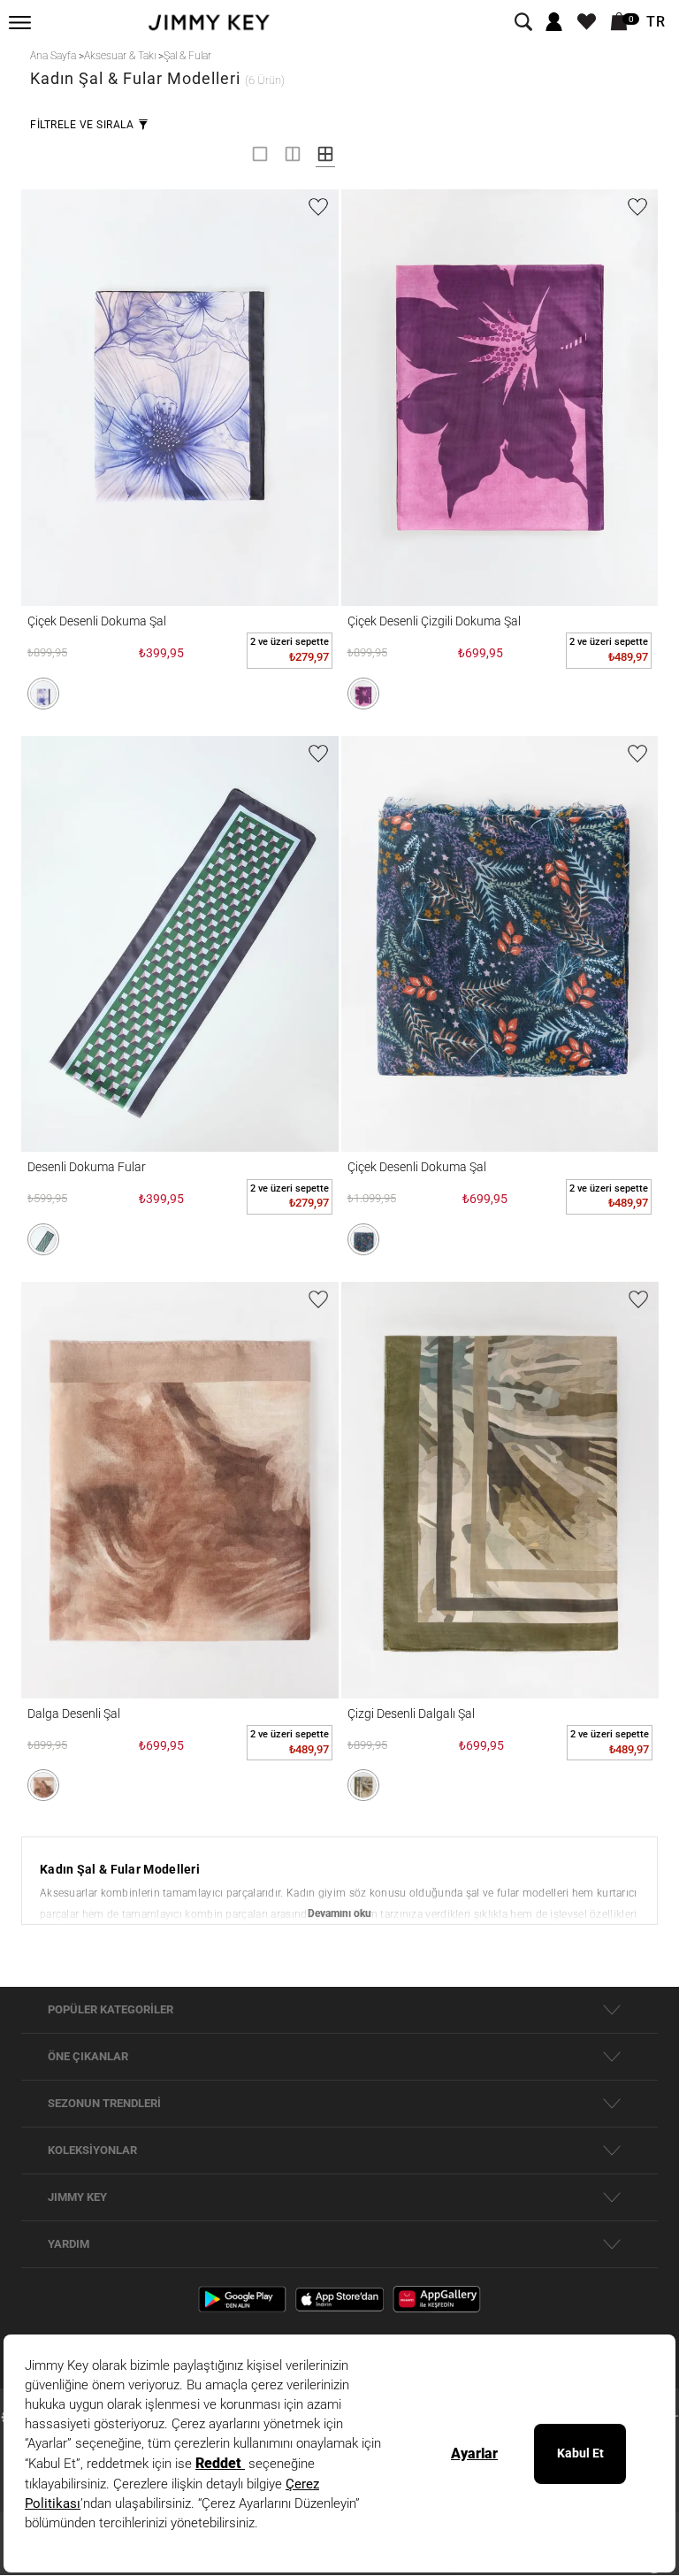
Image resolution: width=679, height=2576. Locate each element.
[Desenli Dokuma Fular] (180, 944)
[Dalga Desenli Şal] (180, 1490)
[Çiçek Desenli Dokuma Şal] (180, 398)
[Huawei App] (437, 2299)
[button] (43, 694)
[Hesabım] (554, 23)
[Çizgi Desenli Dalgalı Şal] (500, 1490)
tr (656, 22)
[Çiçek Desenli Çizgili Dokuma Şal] (500, 398)
